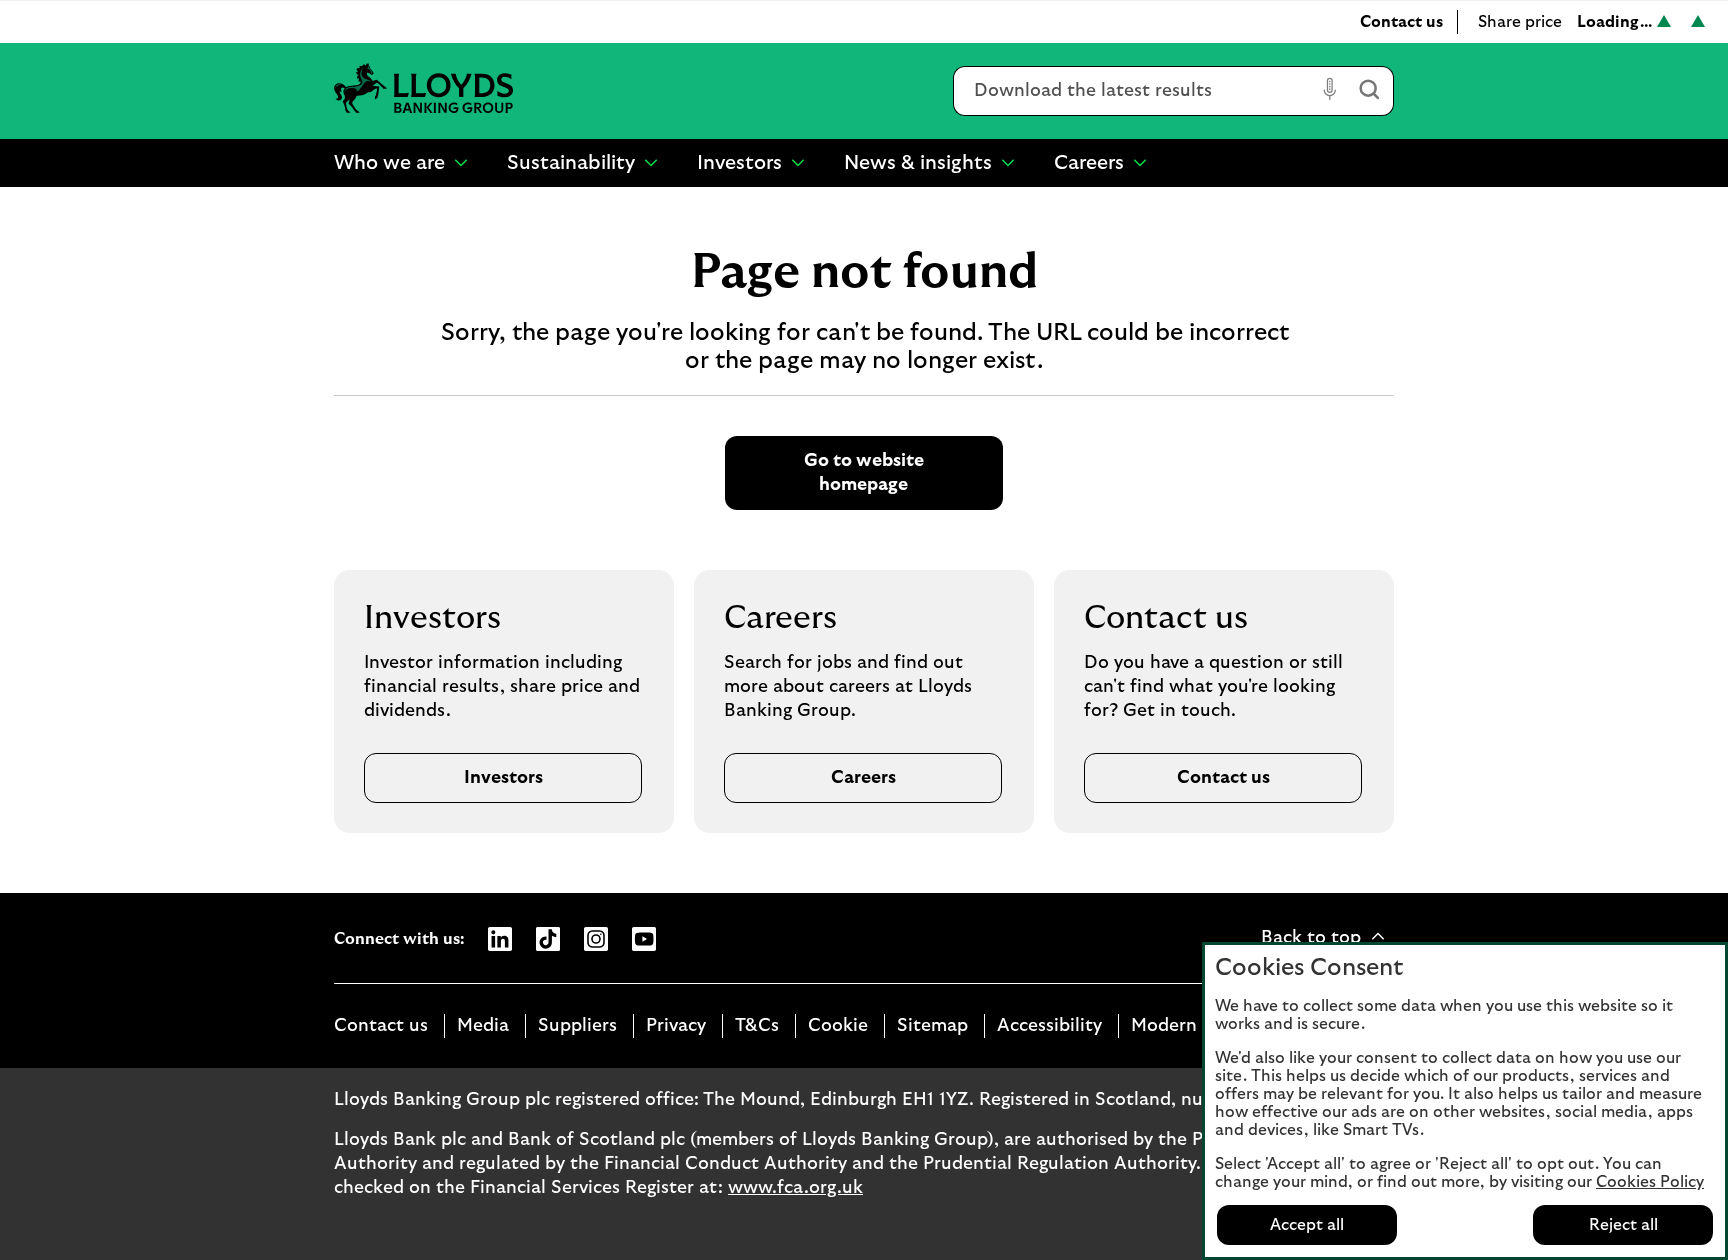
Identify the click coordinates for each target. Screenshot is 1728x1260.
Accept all (1307, 1225)
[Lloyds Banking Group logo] (424, 90)
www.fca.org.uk (795, 1188)
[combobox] (1134, 91)
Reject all (1623, 1225)
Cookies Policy (1650, 1182)
